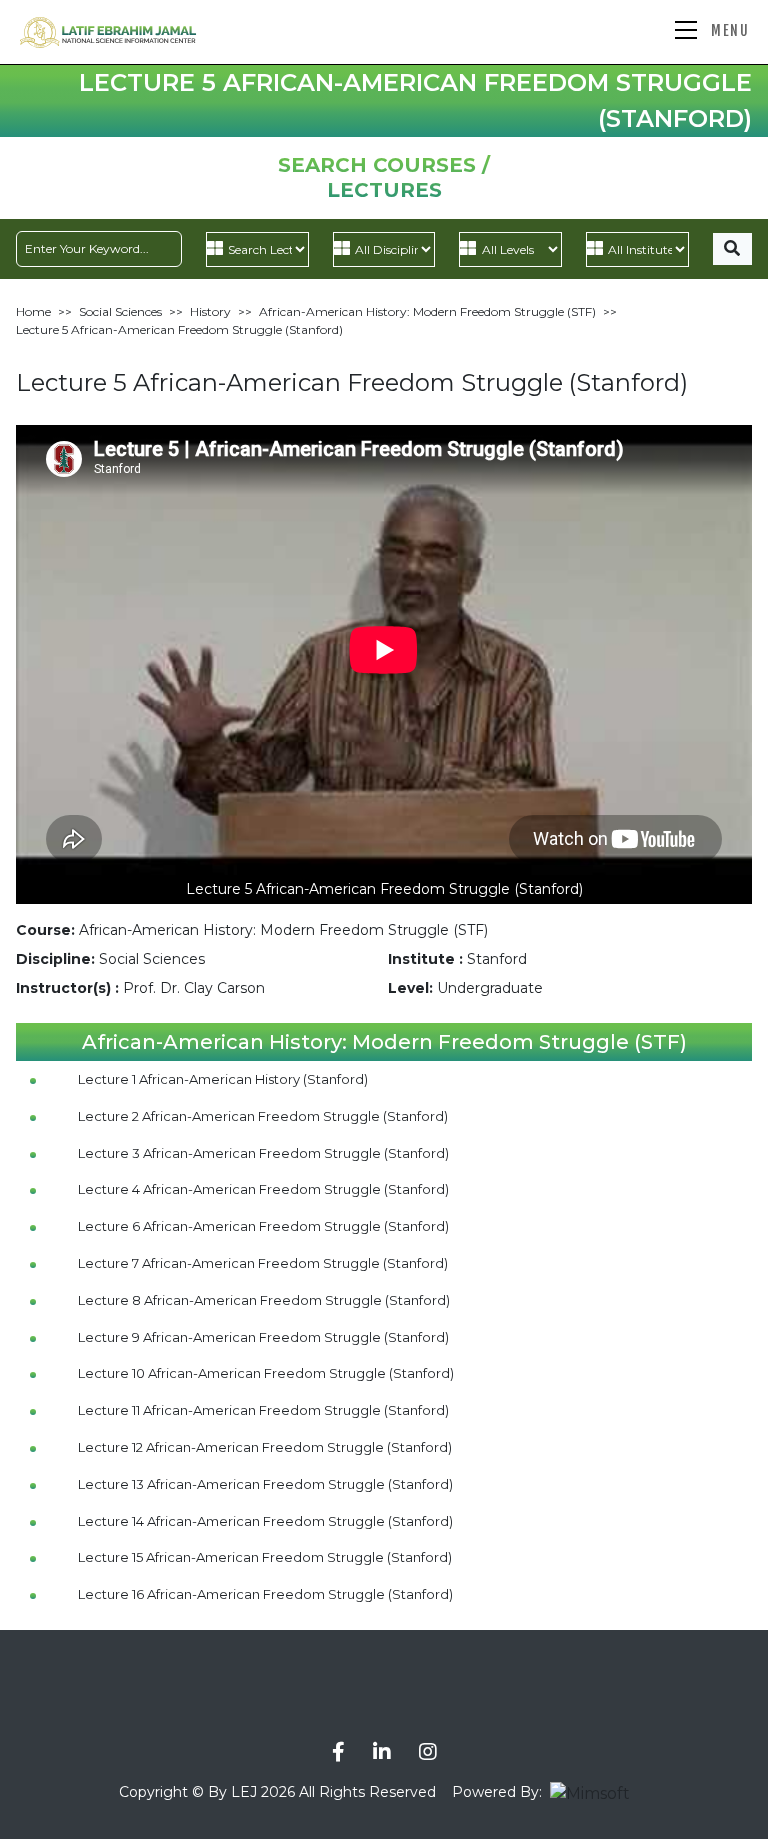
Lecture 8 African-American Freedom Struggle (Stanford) (264, 1300)
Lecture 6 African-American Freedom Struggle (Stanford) (263, 1226)
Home (33, 311)
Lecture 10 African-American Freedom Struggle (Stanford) (266, 1373)
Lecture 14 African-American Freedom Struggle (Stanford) (265, 1521)
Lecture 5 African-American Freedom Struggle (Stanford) (179, 329)
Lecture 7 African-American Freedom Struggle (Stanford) (263, 1263)
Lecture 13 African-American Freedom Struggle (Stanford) (265, 1484)
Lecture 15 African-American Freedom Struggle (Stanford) (265, 1557)
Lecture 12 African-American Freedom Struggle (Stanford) (265, 1447)
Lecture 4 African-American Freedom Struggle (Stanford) (263, 1189)
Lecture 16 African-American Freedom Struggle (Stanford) (265, 1594)
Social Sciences (120, 311)
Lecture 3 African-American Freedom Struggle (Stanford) (263, 1153)
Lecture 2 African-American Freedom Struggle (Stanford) (263, 1116)
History (210, 311)
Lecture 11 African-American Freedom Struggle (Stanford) (263, 1410)
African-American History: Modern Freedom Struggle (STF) (427, 311)
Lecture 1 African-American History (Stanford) (223, 1079)
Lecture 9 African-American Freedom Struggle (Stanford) (263, 1337)
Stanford (497, 959)
